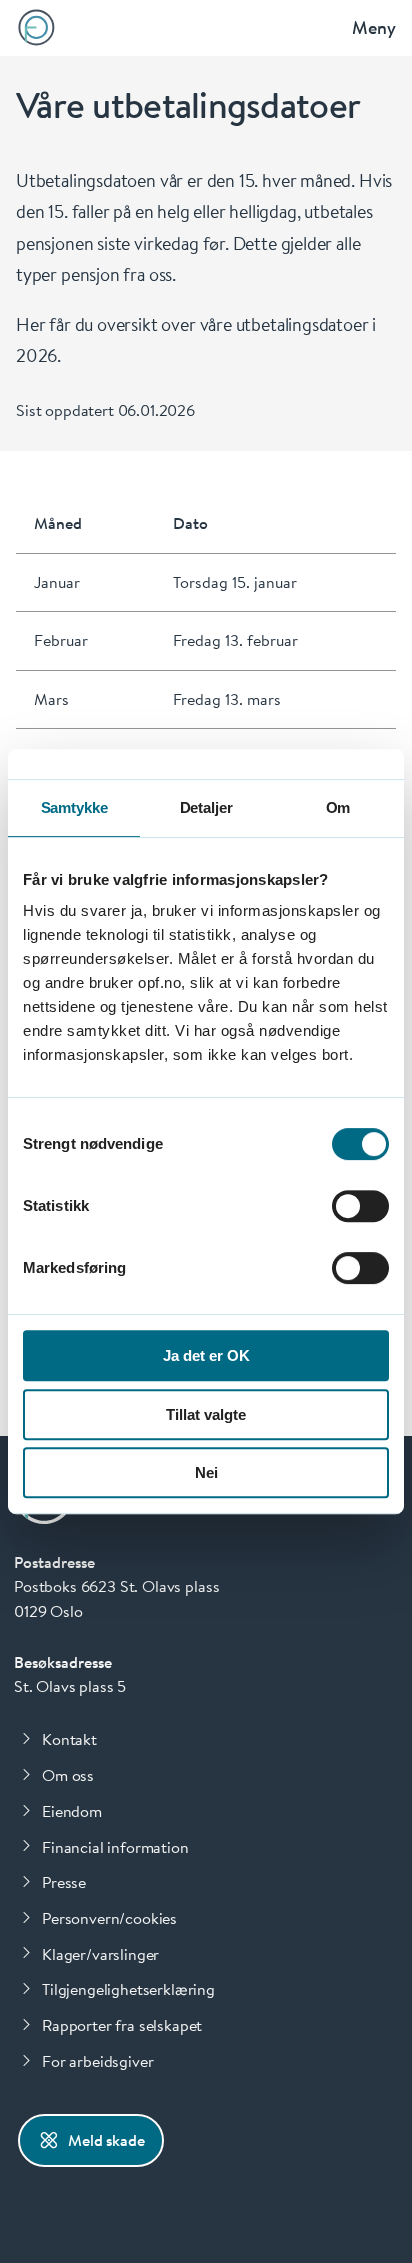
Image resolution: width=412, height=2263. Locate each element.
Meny (374, 27)
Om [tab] (338, 807)
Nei (206, 1472)
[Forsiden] (36, 27)
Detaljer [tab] (206, 807)
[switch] (360, 1206)
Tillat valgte (206, 1414)
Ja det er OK (206, 1355)
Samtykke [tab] (74, 807)
